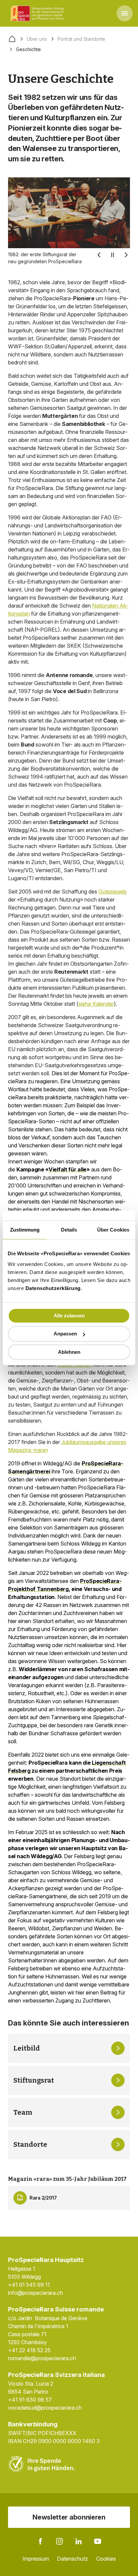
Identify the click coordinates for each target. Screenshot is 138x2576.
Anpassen (65, 1334)
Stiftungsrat (34, 2080)
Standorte (30, 2144)
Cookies (106, 2559)
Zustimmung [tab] (25, 1230)
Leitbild (27, 2048)
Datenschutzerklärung (53, 1288)
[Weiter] (126, 255)
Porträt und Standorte (81, 39)
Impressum (36, 2559)
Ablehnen (69, 1352)
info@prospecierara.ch (36, 2293)
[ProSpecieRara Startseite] (39, 13)
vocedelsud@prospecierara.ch (45, 2408)
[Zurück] (99, 255)
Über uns (37, 39)
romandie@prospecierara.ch (42, 2358)
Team (23, 2112)
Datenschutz (73, 2559)
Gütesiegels (113, 892)
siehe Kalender (96, 1004)
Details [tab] (69, 1230)
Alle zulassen (69, 1316)
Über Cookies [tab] (113, 1230)
